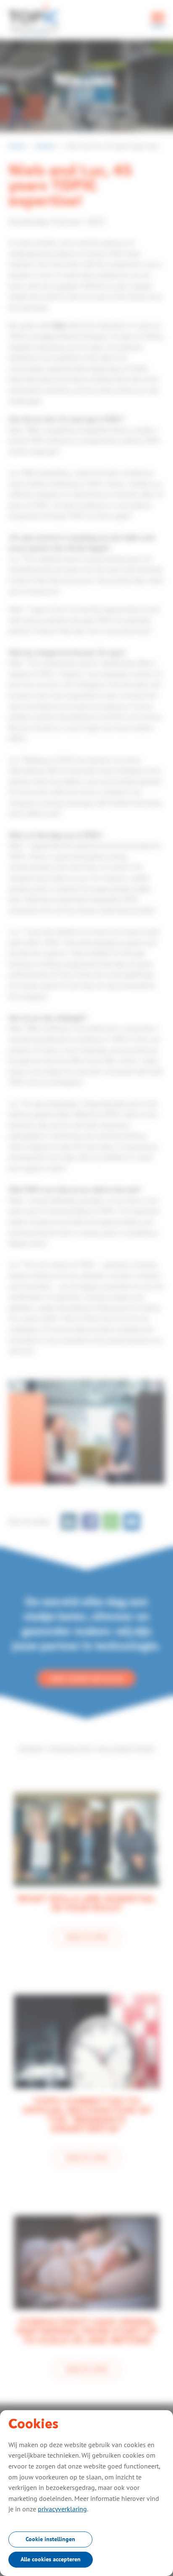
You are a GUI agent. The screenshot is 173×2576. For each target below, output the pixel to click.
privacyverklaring (62, 2509)
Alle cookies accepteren (51, 2559)
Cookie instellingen (50, 2539)
